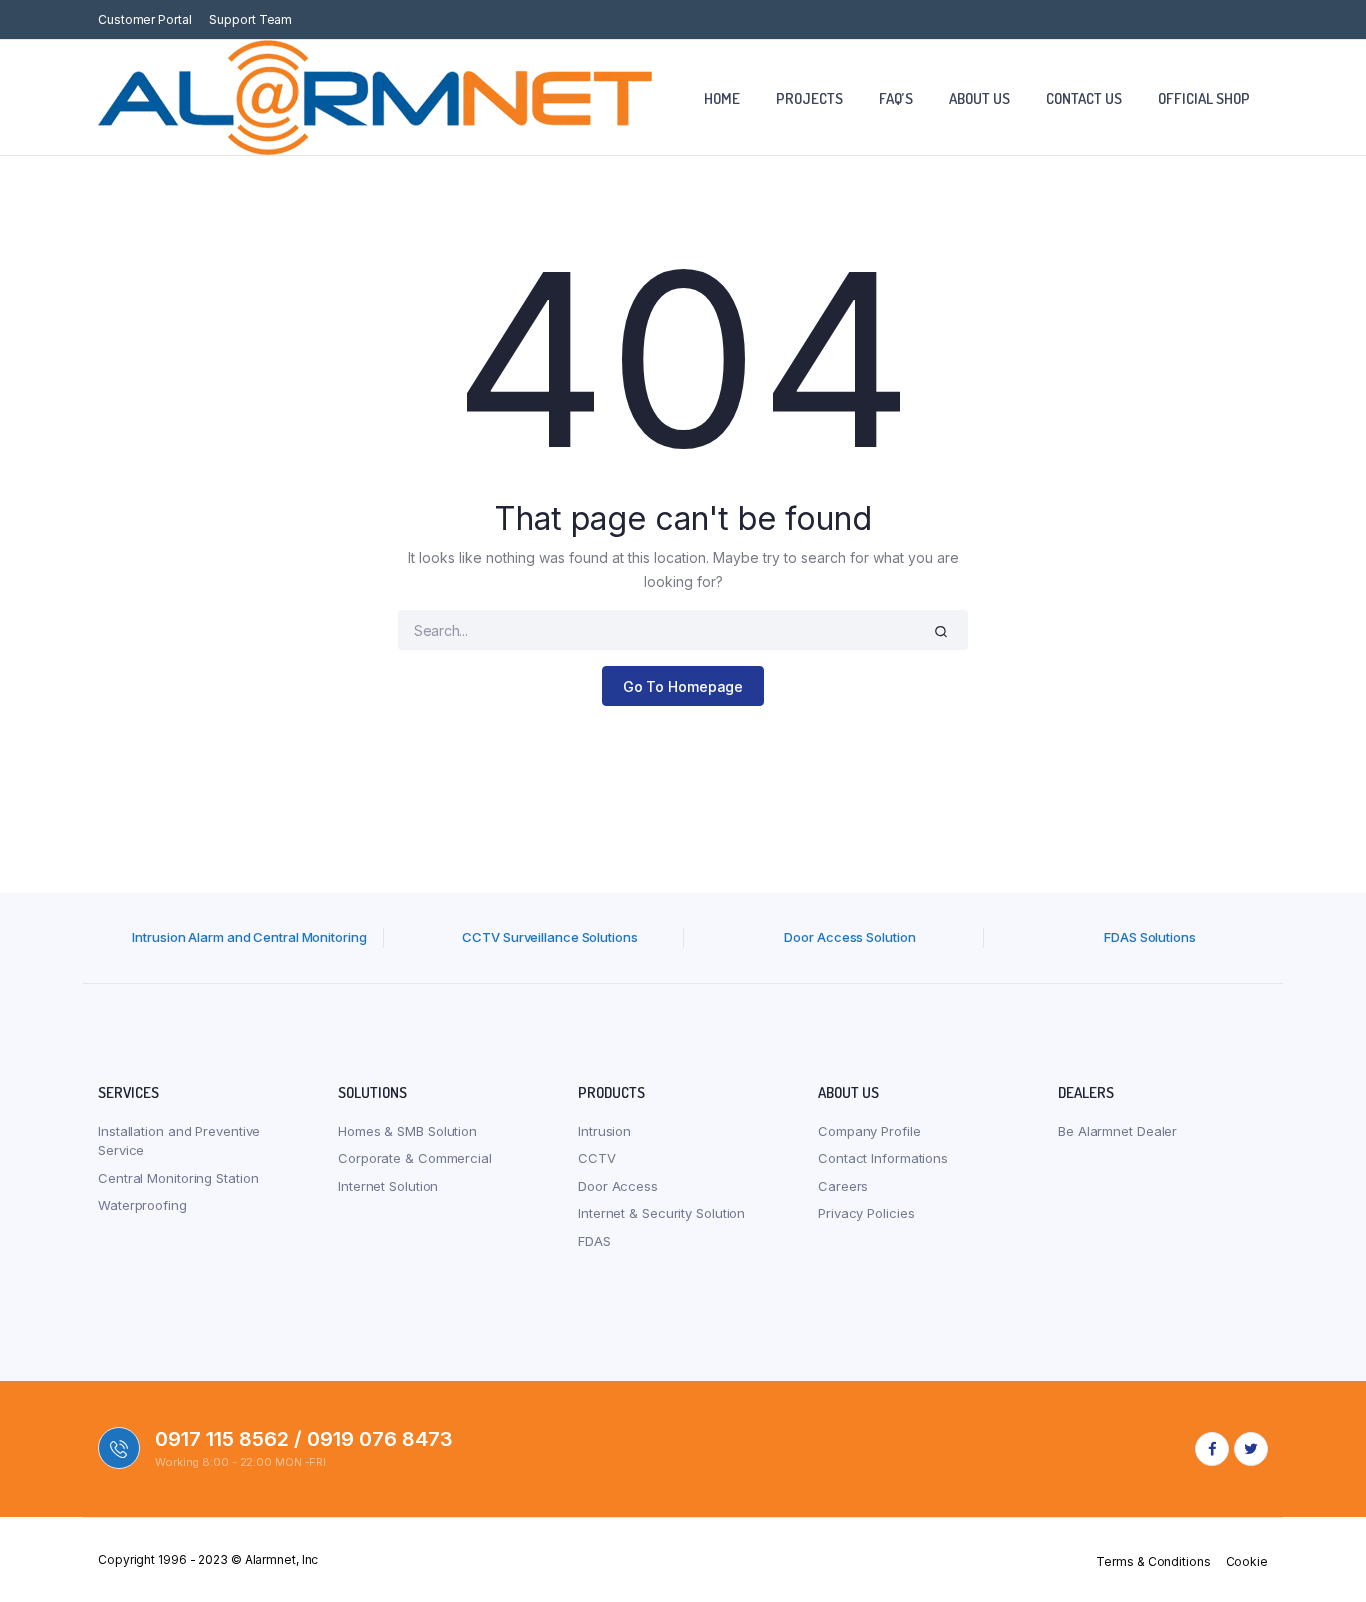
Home (722, 98)
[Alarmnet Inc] (375, 97)
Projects (809, 98)
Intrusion (604, 1131)
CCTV (597, 1158)
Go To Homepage (683, 686)
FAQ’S (896, 98)
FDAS (594, 1241)
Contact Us (1084, 98)
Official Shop (1204, 98)
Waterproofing (142, 1205)
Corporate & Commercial (415, 1158)
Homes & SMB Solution (407, 1131)
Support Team (250, 19)
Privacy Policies (866, 1213)
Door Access (618, 1186)
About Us (979, 98)
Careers (843, 1186)
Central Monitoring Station (178, 1178)
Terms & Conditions (1153, 1561)
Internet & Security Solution (661, 1213)
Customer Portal (145, 19)
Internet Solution (388, 1186)
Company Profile (869, 1131)
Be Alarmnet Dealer (1117, 1131)
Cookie (1247, 1561)
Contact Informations (883, 1158)
